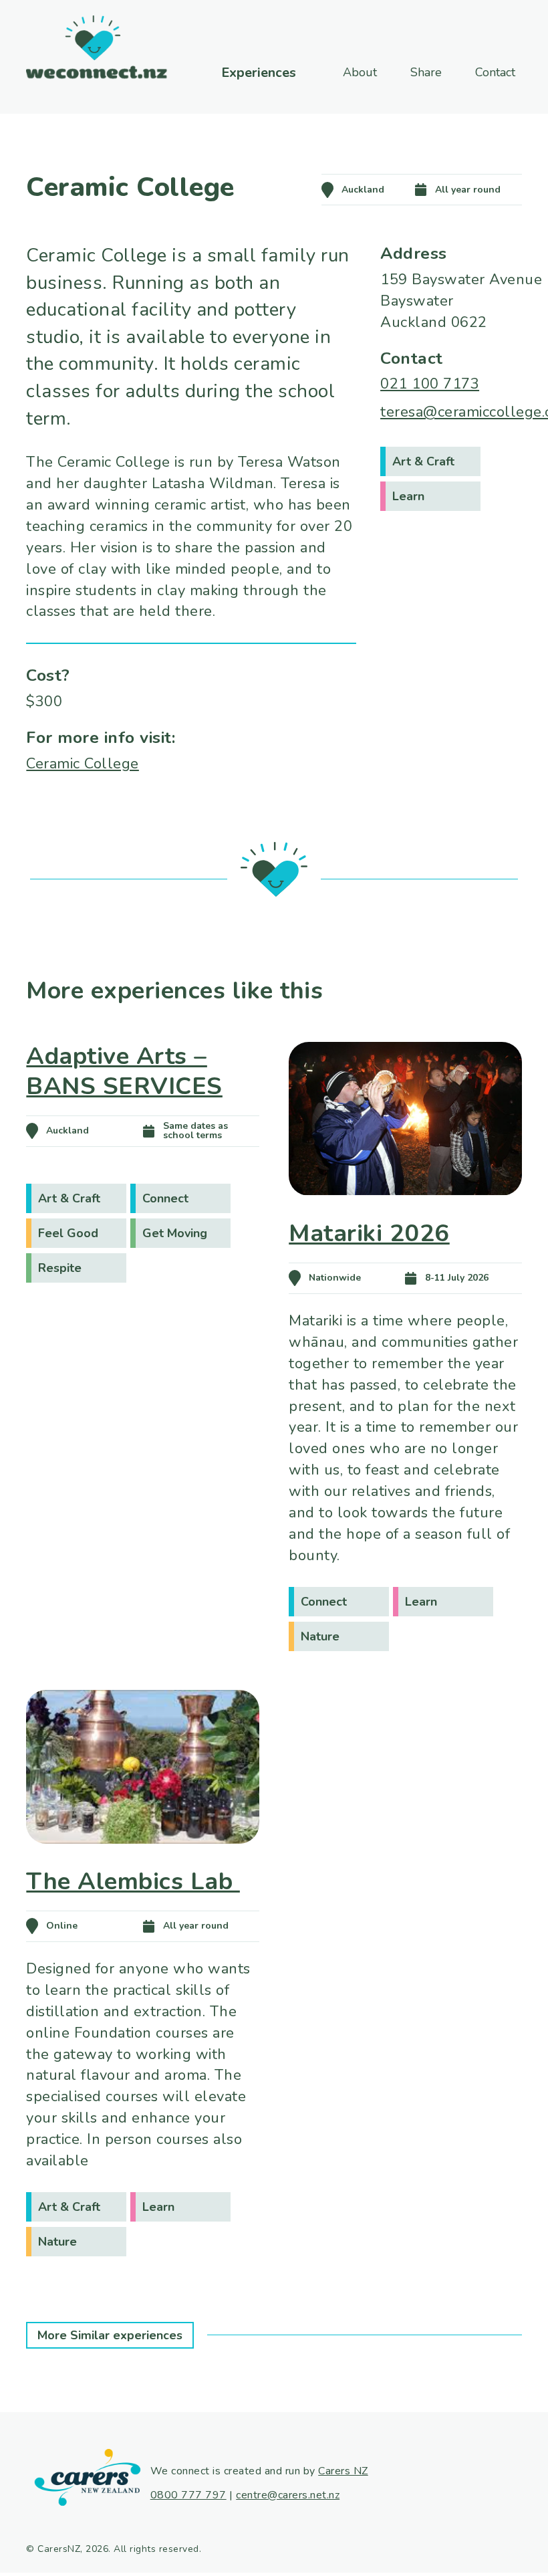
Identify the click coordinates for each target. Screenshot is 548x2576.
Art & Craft (423, 461)
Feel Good (68, 1233)
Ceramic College (83, 764)
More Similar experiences (110, 2335)
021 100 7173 (430, 384)
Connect (165, 1198)
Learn (408, 496)
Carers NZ (343, 2471)
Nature (320, 1636)
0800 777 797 (188, 2495)
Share (426, 72)
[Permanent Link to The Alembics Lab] (142, 1862)
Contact (495, 72)
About (360, 72)
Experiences (259, 73)
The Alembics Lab (133, 1882)
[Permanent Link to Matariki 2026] (405, 1214)
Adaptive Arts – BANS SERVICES (124, 1071)
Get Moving (175, 1233)
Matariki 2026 (369, 1233)
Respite (60, 1268)
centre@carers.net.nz (288, 2495)
